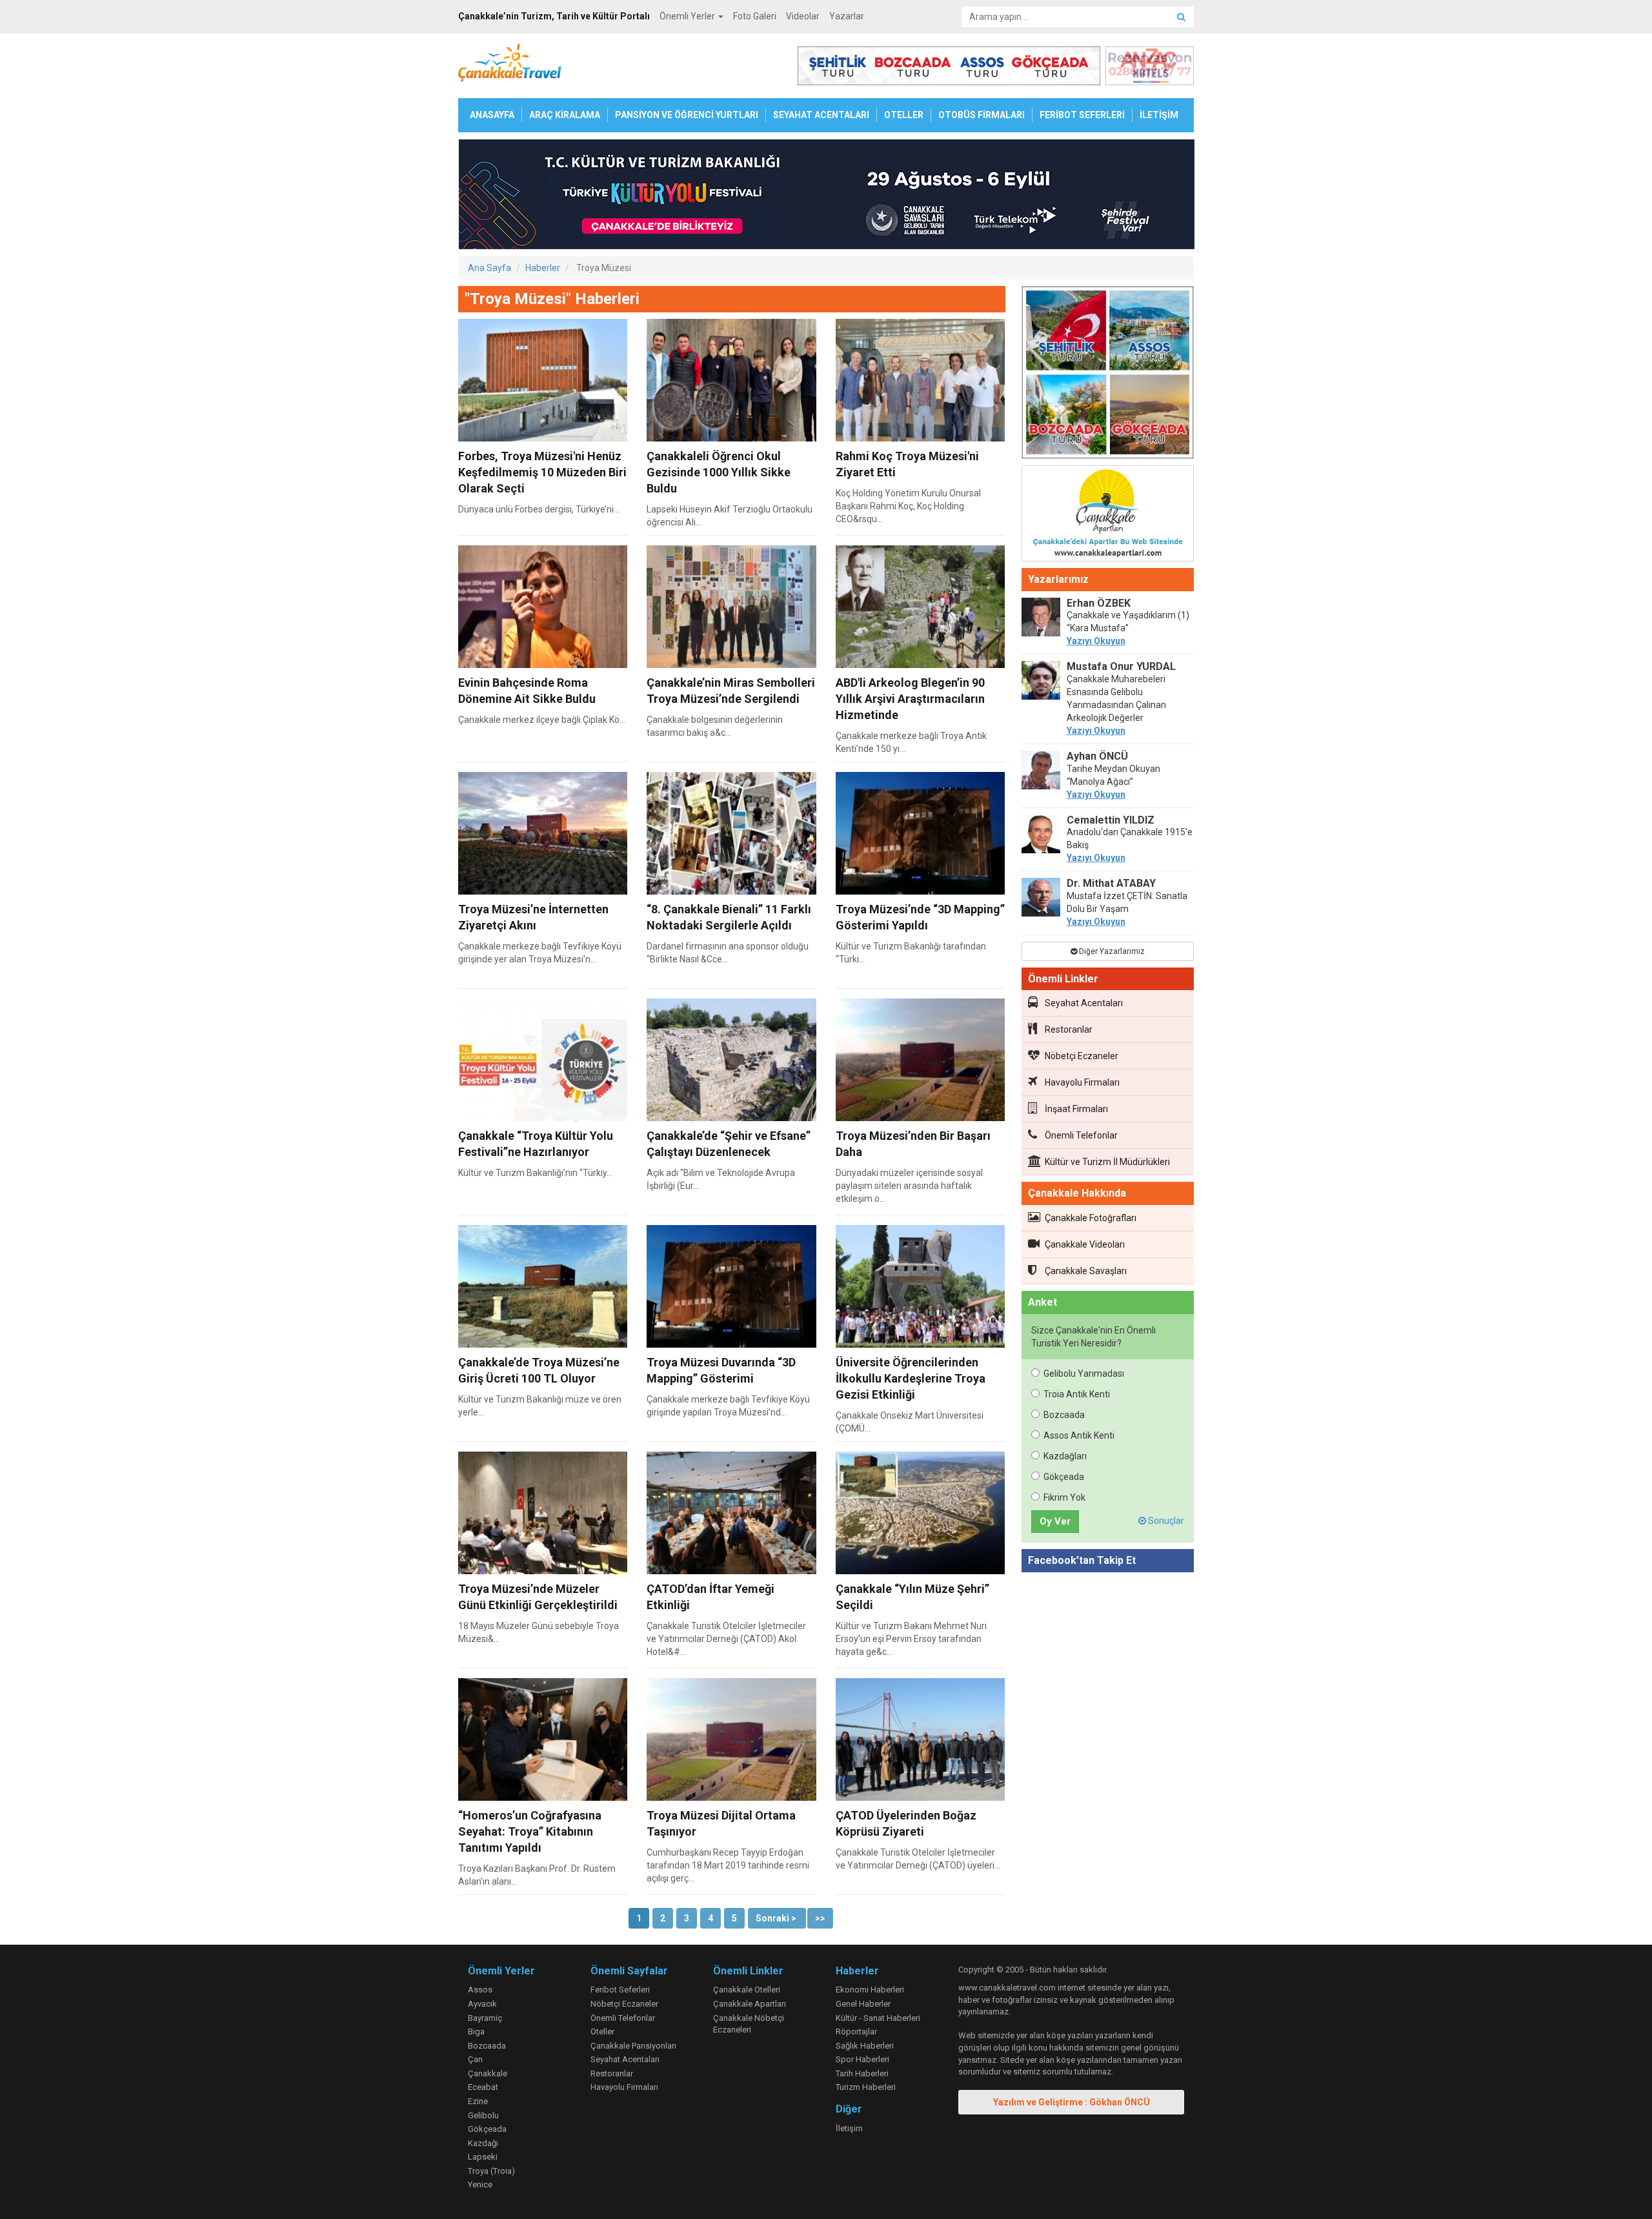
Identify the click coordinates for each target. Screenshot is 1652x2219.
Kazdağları (1065, 1456)
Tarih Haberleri (862, 2073)
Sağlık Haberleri (865, 2046)
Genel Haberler (863, 2004)
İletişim (849, 2128)
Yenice (480, 2184)
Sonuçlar (1165, 1521)
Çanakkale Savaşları (1086, 1271)
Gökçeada (1064, 1477)
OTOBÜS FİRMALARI (982, 115)
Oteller (602, 2032)
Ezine (478, 2101)
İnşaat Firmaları (1076, 1109)
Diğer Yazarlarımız (1111, 951)
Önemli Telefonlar (1081, 1135)
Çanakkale (488, 2073)
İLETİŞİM (1159, 115)
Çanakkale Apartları (750, 2004)
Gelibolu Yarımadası (1084, 1373)
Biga (476, 2032)
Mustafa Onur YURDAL (1121, 666)
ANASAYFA (492, 115)
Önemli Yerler (688, 16)
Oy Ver (1055, 1521)
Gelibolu (483, 2115)
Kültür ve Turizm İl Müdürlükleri (1107, 1162)
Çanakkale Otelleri (747, 1990)
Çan (475, 2059)
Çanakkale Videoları (1085, 1244)
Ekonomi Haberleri (870, 1990)
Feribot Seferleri (620, 1990)
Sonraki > (777, 1918)
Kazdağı (483, 2143)
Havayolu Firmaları (1082, 1082)
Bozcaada (1064, 1415)
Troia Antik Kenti (1077, 1394)
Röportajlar (856, 2032)
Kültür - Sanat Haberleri (878, 2018)
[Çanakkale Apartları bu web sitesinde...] (1108, 516)
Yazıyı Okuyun (1096, 641)
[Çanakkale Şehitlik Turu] (1108, 375)
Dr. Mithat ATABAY (1111, 883)
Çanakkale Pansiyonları (633, 2046)
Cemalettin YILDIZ (1111, 820)
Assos (480, 1990)
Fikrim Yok (1064, 1497)
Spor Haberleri (862, 2059)
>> (820, 1918)
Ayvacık (482, 2004)
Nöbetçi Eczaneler (1082, 1056)
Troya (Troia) (491, 2171)
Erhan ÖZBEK (1099, 603)
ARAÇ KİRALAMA (565, 115)
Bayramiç (485, 2018)
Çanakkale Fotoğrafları (1091, 1218)
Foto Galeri (755, 16)
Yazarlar (847, 16)
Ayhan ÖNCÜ (1097, 756)
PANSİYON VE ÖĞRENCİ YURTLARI (687, 115)
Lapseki (483, 2157)
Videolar (803, 16)
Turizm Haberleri (866, 2087)
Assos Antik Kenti (1079, 1435)
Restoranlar (1069, 1029)
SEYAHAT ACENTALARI (821, 115)
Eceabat (483, 2087)
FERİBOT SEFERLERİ (1082, 115)
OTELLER (904, 115)
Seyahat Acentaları (1084, 1003)
